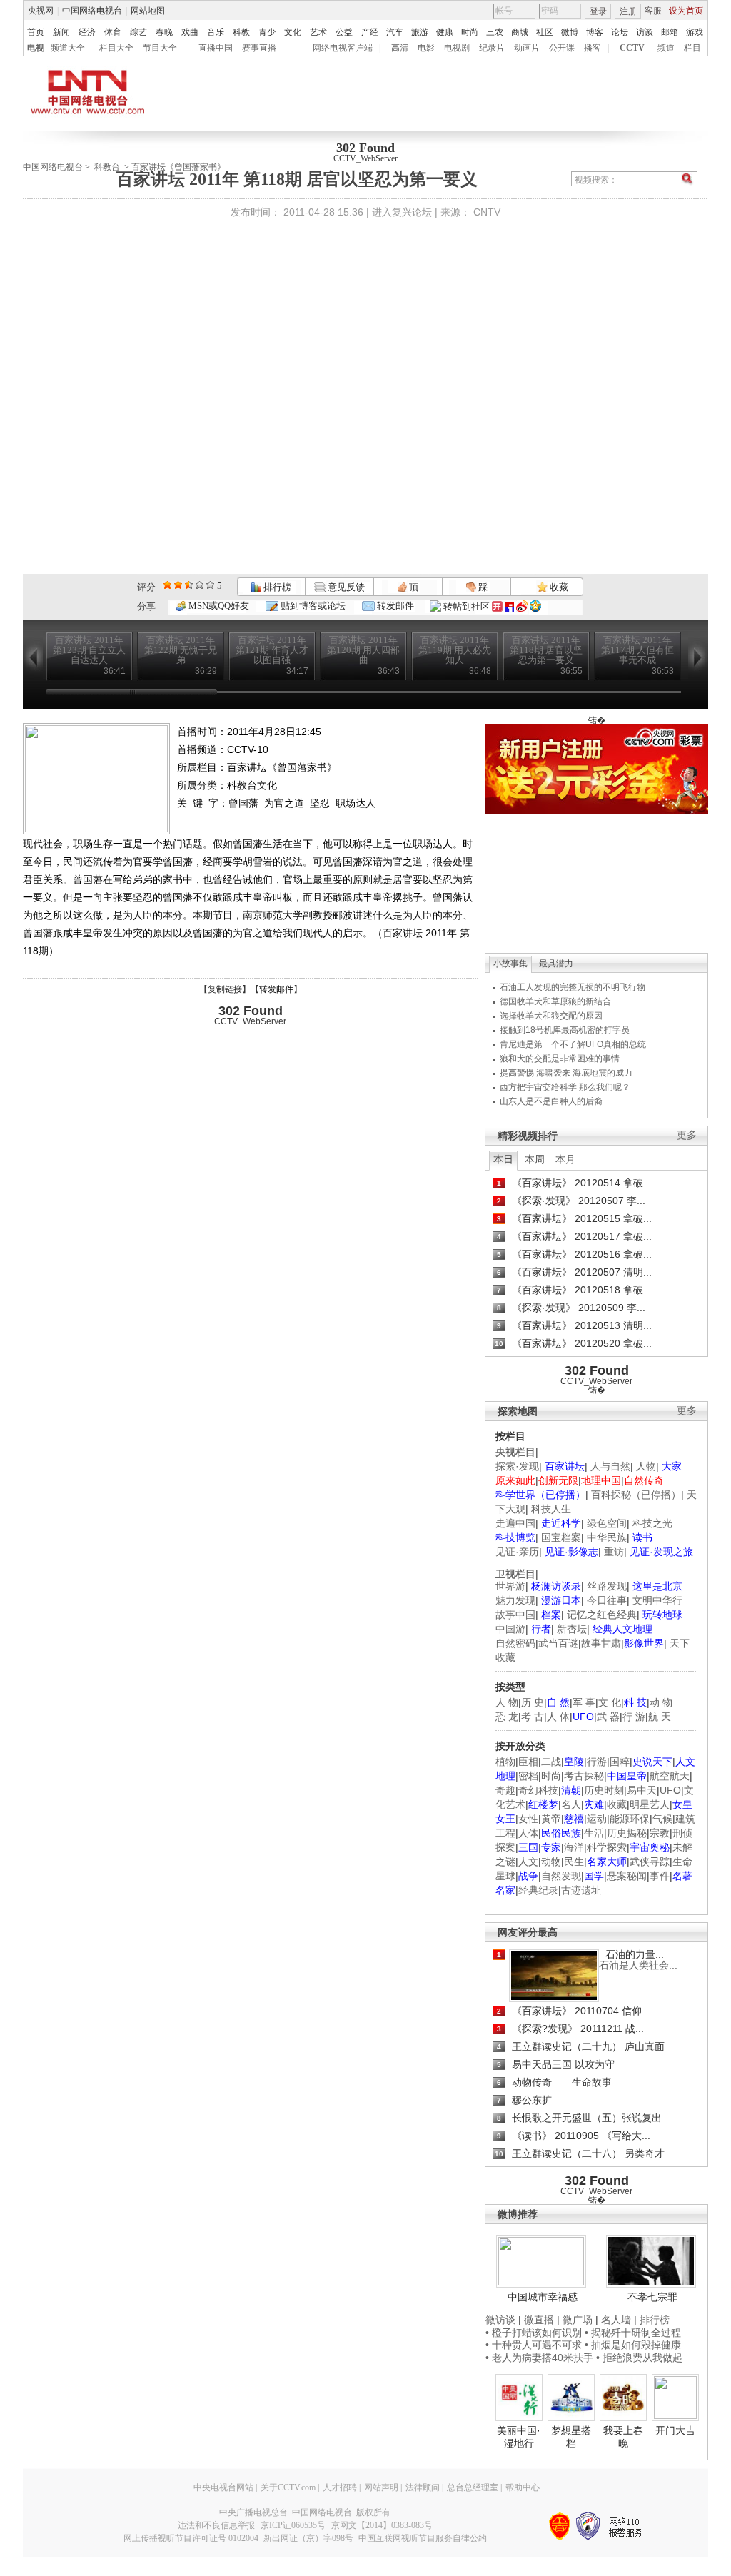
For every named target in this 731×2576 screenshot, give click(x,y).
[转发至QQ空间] (535, 606)
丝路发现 (607, 1586)
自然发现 (561, 1876)
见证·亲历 (517, 1552)
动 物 (661, 1702)
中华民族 (607, 1537)
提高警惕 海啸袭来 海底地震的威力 (566, 1073)
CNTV (487, 212)
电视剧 (457, 48)
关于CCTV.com (288, 2487)
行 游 (634, 1717)
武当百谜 (558, 1643)
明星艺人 (650, 1804)
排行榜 (276, 587)
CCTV (632, 48)
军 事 (584, 1702)
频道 (666, 48)
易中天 (642, 1790)
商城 (520, 32)
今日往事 (607, 1600)
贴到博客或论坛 (312, 606)
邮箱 (670, 32)
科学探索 (607, 1847)
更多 (687, 1135)
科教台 (107, 167)
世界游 (510, 1586)
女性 (528, 1819)
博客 (595, 32)
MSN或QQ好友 (218, 606)
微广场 (578, 2320)
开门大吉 (675, 2430)
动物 (551, 1862)
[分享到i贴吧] (509, 606)
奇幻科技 (538, 1790)
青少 (267, 32)
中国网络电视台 (92, 11)
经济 (87, 32)
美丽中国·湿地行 (519, 2437)
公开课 (562, 48)
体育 (113, 32)
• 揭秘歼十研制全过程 (633, 2333)
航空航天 (670, 1776)
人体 (528, 1833)
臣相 (528, 1762)
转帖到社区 (467, 606)
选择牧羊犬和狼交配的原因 (551, 1016)
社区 (545, 32)
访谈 (645, 32)
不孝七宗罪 (652, 2297)
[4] (178, 585)
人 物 (507, 1702)
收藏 (558, 587)
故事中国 (515, 1615)
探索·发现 (517, 1466)
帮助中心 (523, 2487)
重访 (614, 1552)
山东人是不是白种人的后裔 (551, 1101)
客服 (653, 11)
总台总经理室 (473, 2487)
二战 (551, 1762)
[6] (189, 585)
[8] (200, 585)
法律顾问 (423, 2487)
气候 (662, 1819)
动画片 (527, 48)
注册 (628, 11)
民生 (574, 1862)
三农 (495, 32)
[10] (210, 585)
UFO (670, 1790)
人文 (528, 1862)
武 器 (608, 1717)
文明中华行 (657, 1600)
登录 (598, 11)
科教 (241, 32)
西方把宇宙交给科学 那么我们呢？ (565, 1087)
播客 (593, 48)
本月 (565, 1159)
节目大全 (160, 48)
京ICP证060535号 (293, 2525)
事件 (660, 1876)
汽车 (395, 32)
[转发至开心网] (497, 606)
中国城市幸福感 (543, 2297)
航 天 (660, 1717)
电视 (36, 48)
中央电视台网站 (223, 2487)
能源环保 (630, 1819)
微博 (570, 32)
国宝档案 (561, 1537)
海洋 (574, 1847)
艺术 (318, 32)
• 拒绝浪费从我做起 (639, 2358)
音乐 (216, 32)
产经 (370, 32)
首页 (36, 32)
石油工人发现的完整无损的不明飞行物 (573, 987)
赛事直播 (259, 48)
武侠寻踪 (650, 1862)
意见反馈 (345, 587)
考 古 (533, 1717)
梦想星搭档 (571, 2437)
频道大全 (68, 48)
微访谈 (500, 2320)
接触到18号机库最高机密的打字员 (565, 1030)
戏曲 (190, 32)
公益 (344, 32)
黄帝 (551, 1819)
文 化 (610, 1702)
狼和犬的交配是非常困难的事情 (560, 1059)
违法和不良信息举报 (216, 2525)
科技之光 (652, 1523)
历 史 (533, 1702)
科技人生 (551, 1509)
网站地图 (148, 11)
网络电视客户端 (343, 48)
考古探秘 (584, 1776)
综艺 (138, 32)
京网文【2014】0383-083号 (382, 2525)
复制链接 (225, 989)
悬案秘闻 (627, 1876)
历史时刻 (604, 1790)
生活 (594, 1833)
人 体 (558, 1717)
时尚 (470, 32)
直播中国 (216, 48)
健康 (445, 32)
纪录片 (492, 48)
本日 (503, 1159)
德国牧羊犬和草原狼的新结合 (555, 1001)
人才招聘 (340, 2487)
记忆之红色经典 (602, 1615)
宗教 (660, 1833)
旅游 (420, 32)
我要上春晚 (623, 2437)
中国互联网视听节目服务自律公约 (423, 2538)
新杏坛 (572, 1629)
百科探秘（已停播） (636, 1495)
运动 (597, 1819)
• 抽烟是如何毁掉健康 (633, 2345)
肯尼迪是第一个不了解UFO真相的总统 (573, 1044)
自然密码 (515, 1643)
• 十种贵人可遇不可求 (535, 2345)
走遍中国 (515, 1523)
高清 (400, 48)
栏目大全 (116, 48)
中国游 (510, 1629)
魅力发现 (515, 1600)
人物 (646, 1466)
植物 (505, 1762)
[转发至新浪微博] (522, 606)
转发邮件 (394, 606)
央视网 (41, 11)
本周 (535, 1159)
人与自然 (610, 1466)
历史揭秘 (627, 1833)
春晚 (164, 32)
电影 (426, 48)
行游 (597, 1762)
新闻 (61, 32)
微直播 (539, 2320)
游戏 (695, 32)
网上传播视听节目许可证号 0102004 (191, 2538)
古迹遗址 (581, 1890)
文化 (293, 32)
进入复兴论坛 (402, 212)
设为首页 (686, 11)
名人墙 (616, 2320)
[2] (167, 585)
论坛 (620, 32)
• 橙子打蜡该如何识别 (534, 2333)
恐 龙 (507, 1717)
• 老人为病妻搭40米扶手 (539, 2358)
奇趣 (505, 1790)
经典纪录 (538, 1890)
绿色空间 (607, 1523)
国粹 (620, 1762)
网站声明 (381, 2487)
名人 (571, 1804)
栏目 (692, 48)
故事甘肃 (601, 1643)
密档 (528, 1776)
